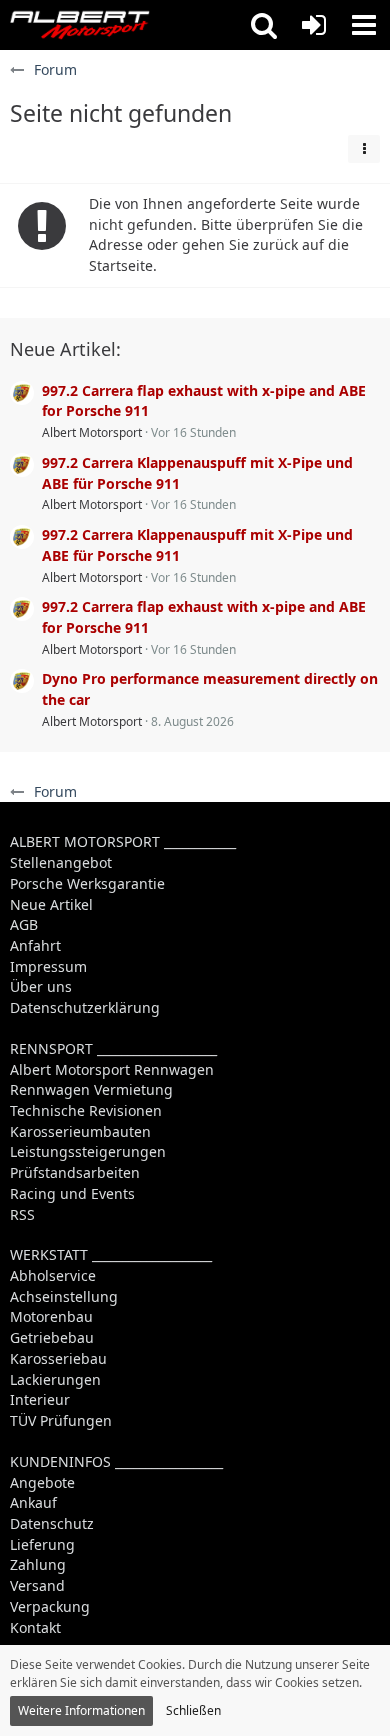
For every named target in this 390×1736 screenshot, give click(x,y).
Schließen (193, 1710)
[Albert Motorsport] (80, 25)
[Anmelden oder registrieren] (314, 25)
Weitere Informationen (81, 1710)
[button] (264, 25)
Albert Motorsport (92, 432)
